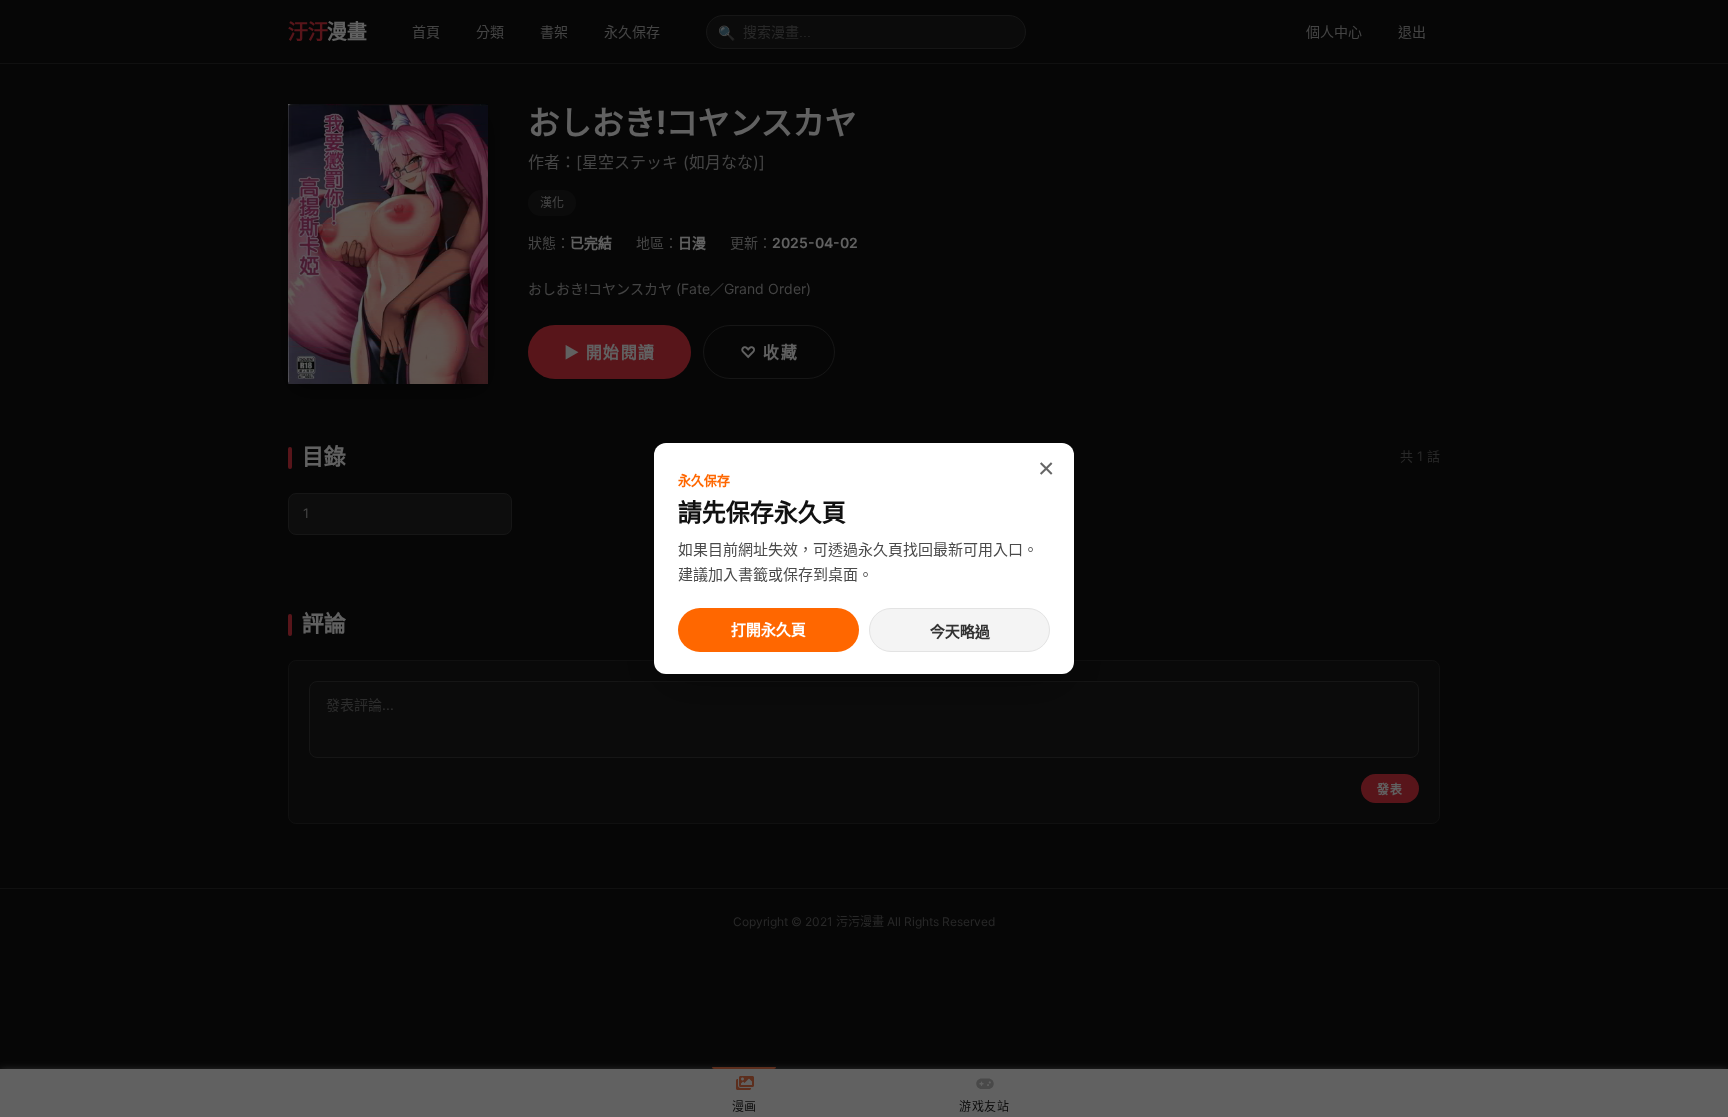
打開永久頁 (768, 629)
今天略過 (960, 631)
